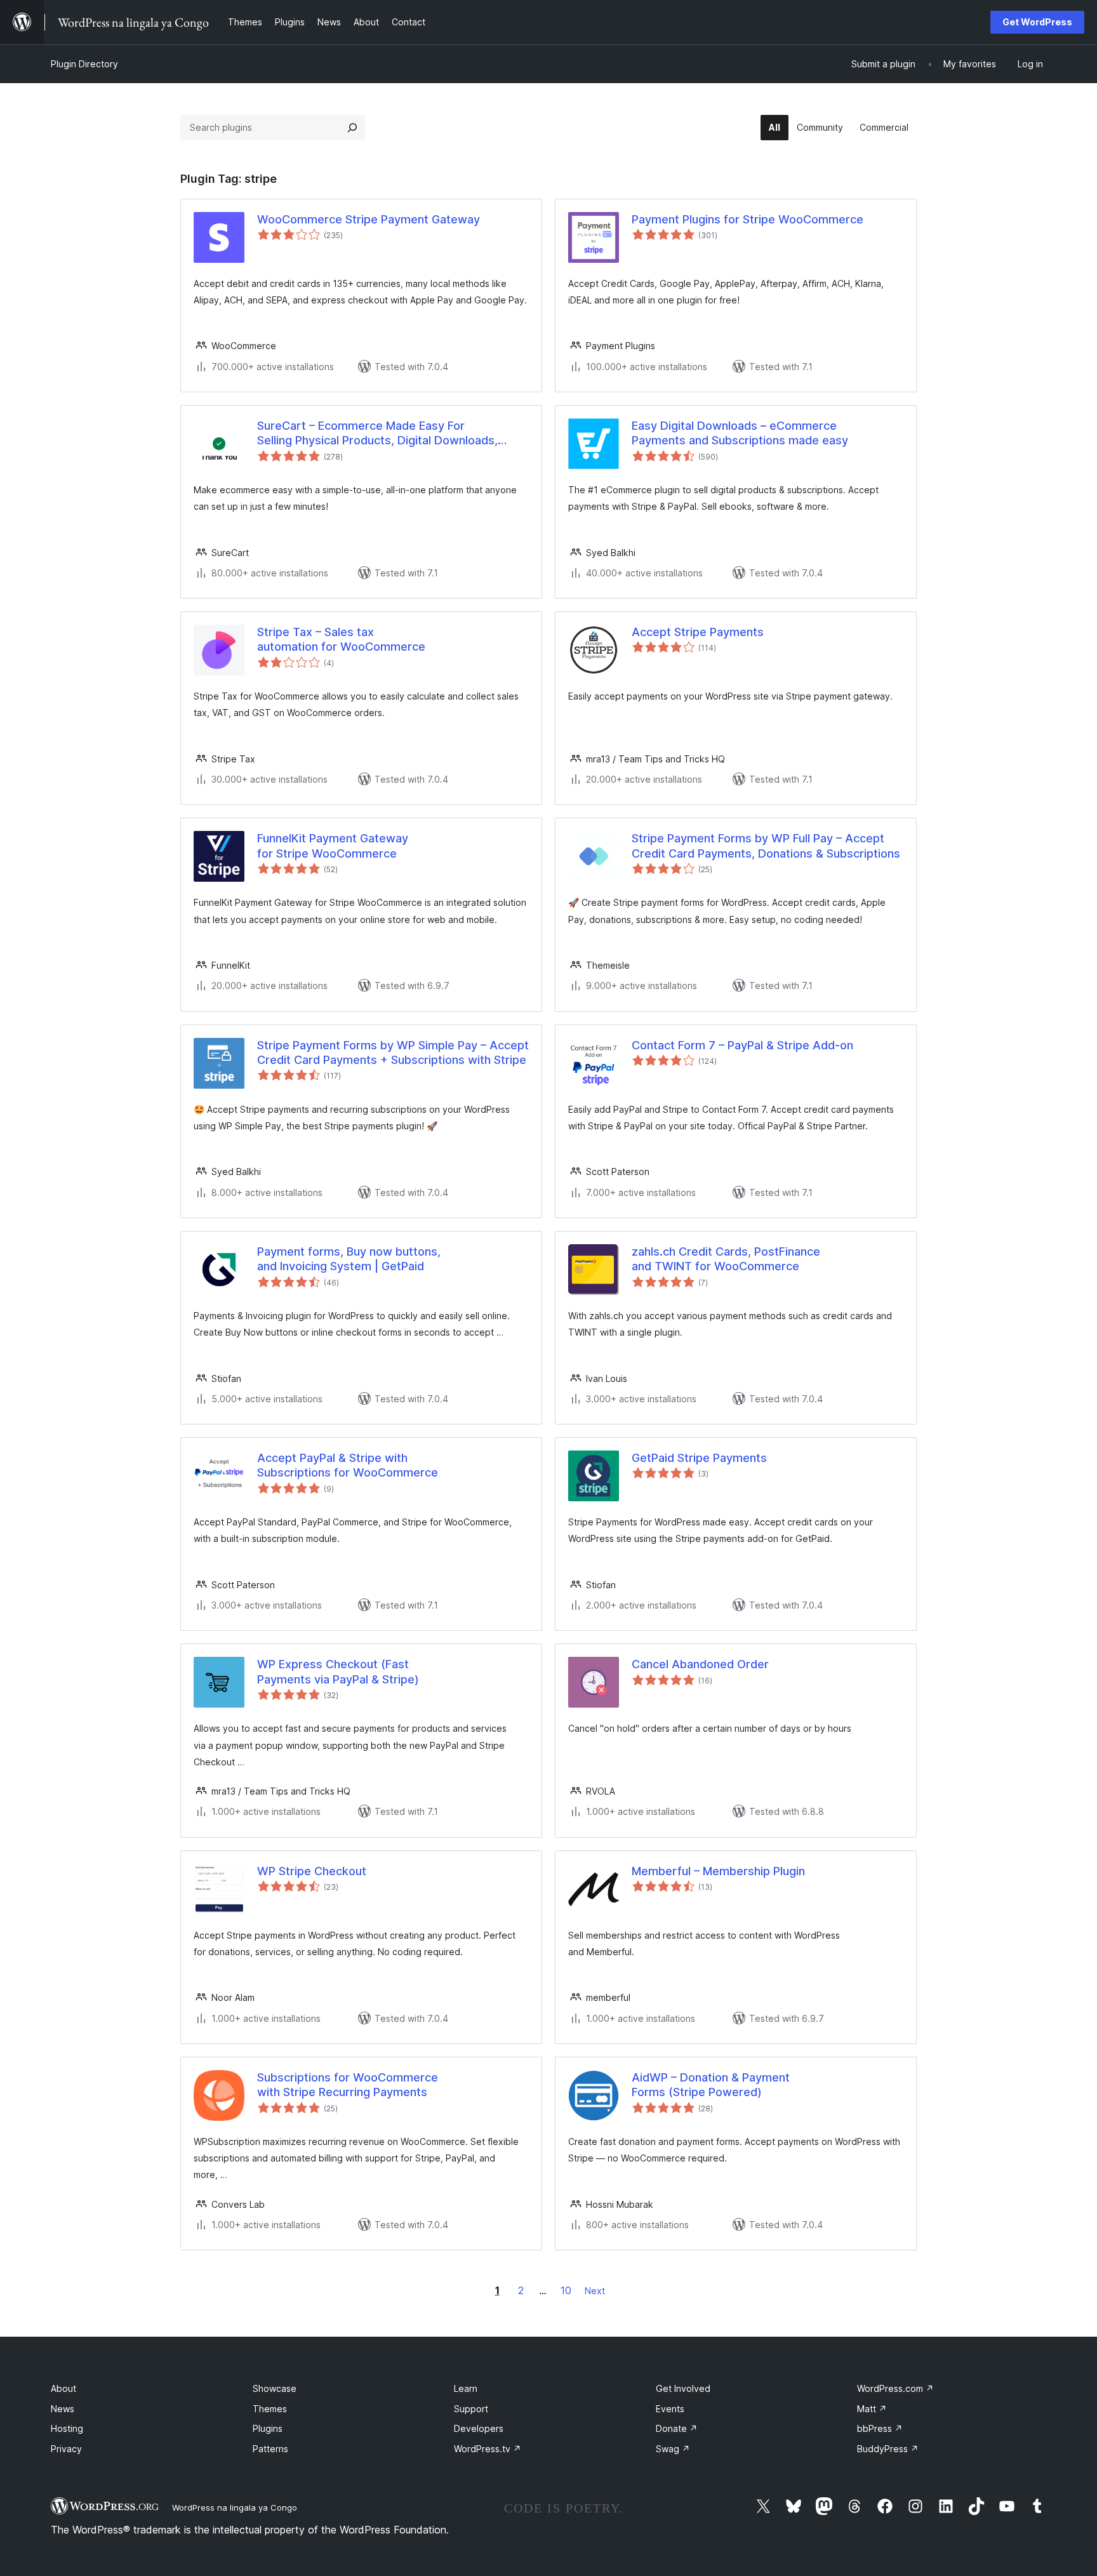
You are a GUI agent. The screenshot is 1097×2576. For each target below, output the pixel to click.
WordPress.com (895, 2388)
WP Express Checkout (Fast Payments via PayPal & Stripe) (338, 1671)
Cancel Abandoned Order (700, 1664)
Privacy (66, 2449)
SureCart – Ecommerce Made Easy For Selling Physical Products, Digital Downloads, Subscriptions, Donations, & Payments (377, 434)
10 (566, 2290)
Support (471, 2409)
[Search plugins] (352, 128)
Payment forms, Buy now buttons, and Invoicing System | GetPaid (349, 1259)
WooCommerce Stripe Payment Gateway (369, 219)
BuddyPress (888, 2449)
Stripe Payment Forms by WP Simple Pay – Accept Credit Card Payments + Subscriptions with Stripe (393, 1052)
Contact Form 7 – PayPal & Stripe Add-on (742, 1045)
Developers (479, 2428)
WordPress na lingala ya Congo (235, 2507)
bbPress (880, 2428)
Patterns (270, 2449)
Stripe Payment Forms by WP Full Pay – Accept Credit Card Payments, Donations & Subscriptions (766, 846)
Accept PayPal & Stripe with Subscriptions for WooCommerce (348, 1465)
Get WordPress (1037, 22)
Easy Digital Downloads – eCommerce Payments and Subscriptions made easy (740, 433)
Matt (872, 2409)
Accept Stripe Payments (698, 632)
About (63, 2388)
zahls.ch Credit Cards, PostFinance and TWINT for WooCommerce (726, 1259)
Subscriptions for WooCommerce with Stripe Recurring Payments (348, 2085)
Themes (270, 2409)
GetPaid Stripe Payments (699, 1458)
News (63, 2409)
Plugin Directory (84, 64)
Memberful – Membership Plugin (718, 1871)
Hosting (67, 2428)
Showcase (275, 2388)
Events (670, 2409)
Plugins (268, 2428)
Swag (673, 2449)
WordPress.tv (488, 2449)
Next (595, 2291)
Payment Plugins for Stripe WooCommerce (748, 219)
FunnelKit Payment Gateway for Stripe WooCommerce (333, 846)
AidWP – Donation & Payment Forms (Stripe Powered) (711, 2085)
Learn (466, 2388)
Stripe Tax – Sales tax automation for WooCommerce (341, 639)
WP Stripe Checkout (312, 1871)
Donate (677, 2428)
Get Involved (683, 2388)
